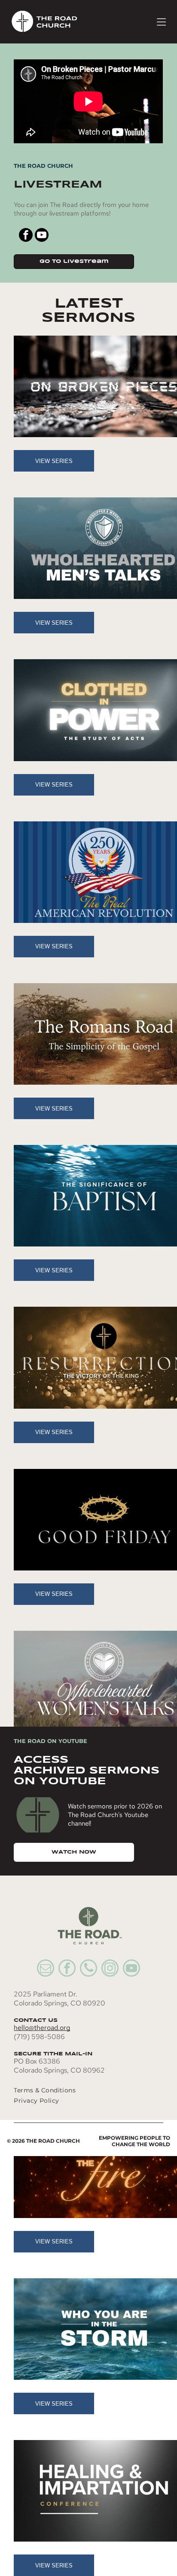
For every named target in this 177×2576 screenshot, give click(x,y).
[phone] (88, 1969)
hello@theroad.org (42, 2028)
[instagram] (110, 1969)
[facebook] (26, 236)
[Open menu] (161, 22)
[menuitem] (78, 2090)
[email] (46, 1969)
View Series (54, 461)
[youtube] (42, 236)
